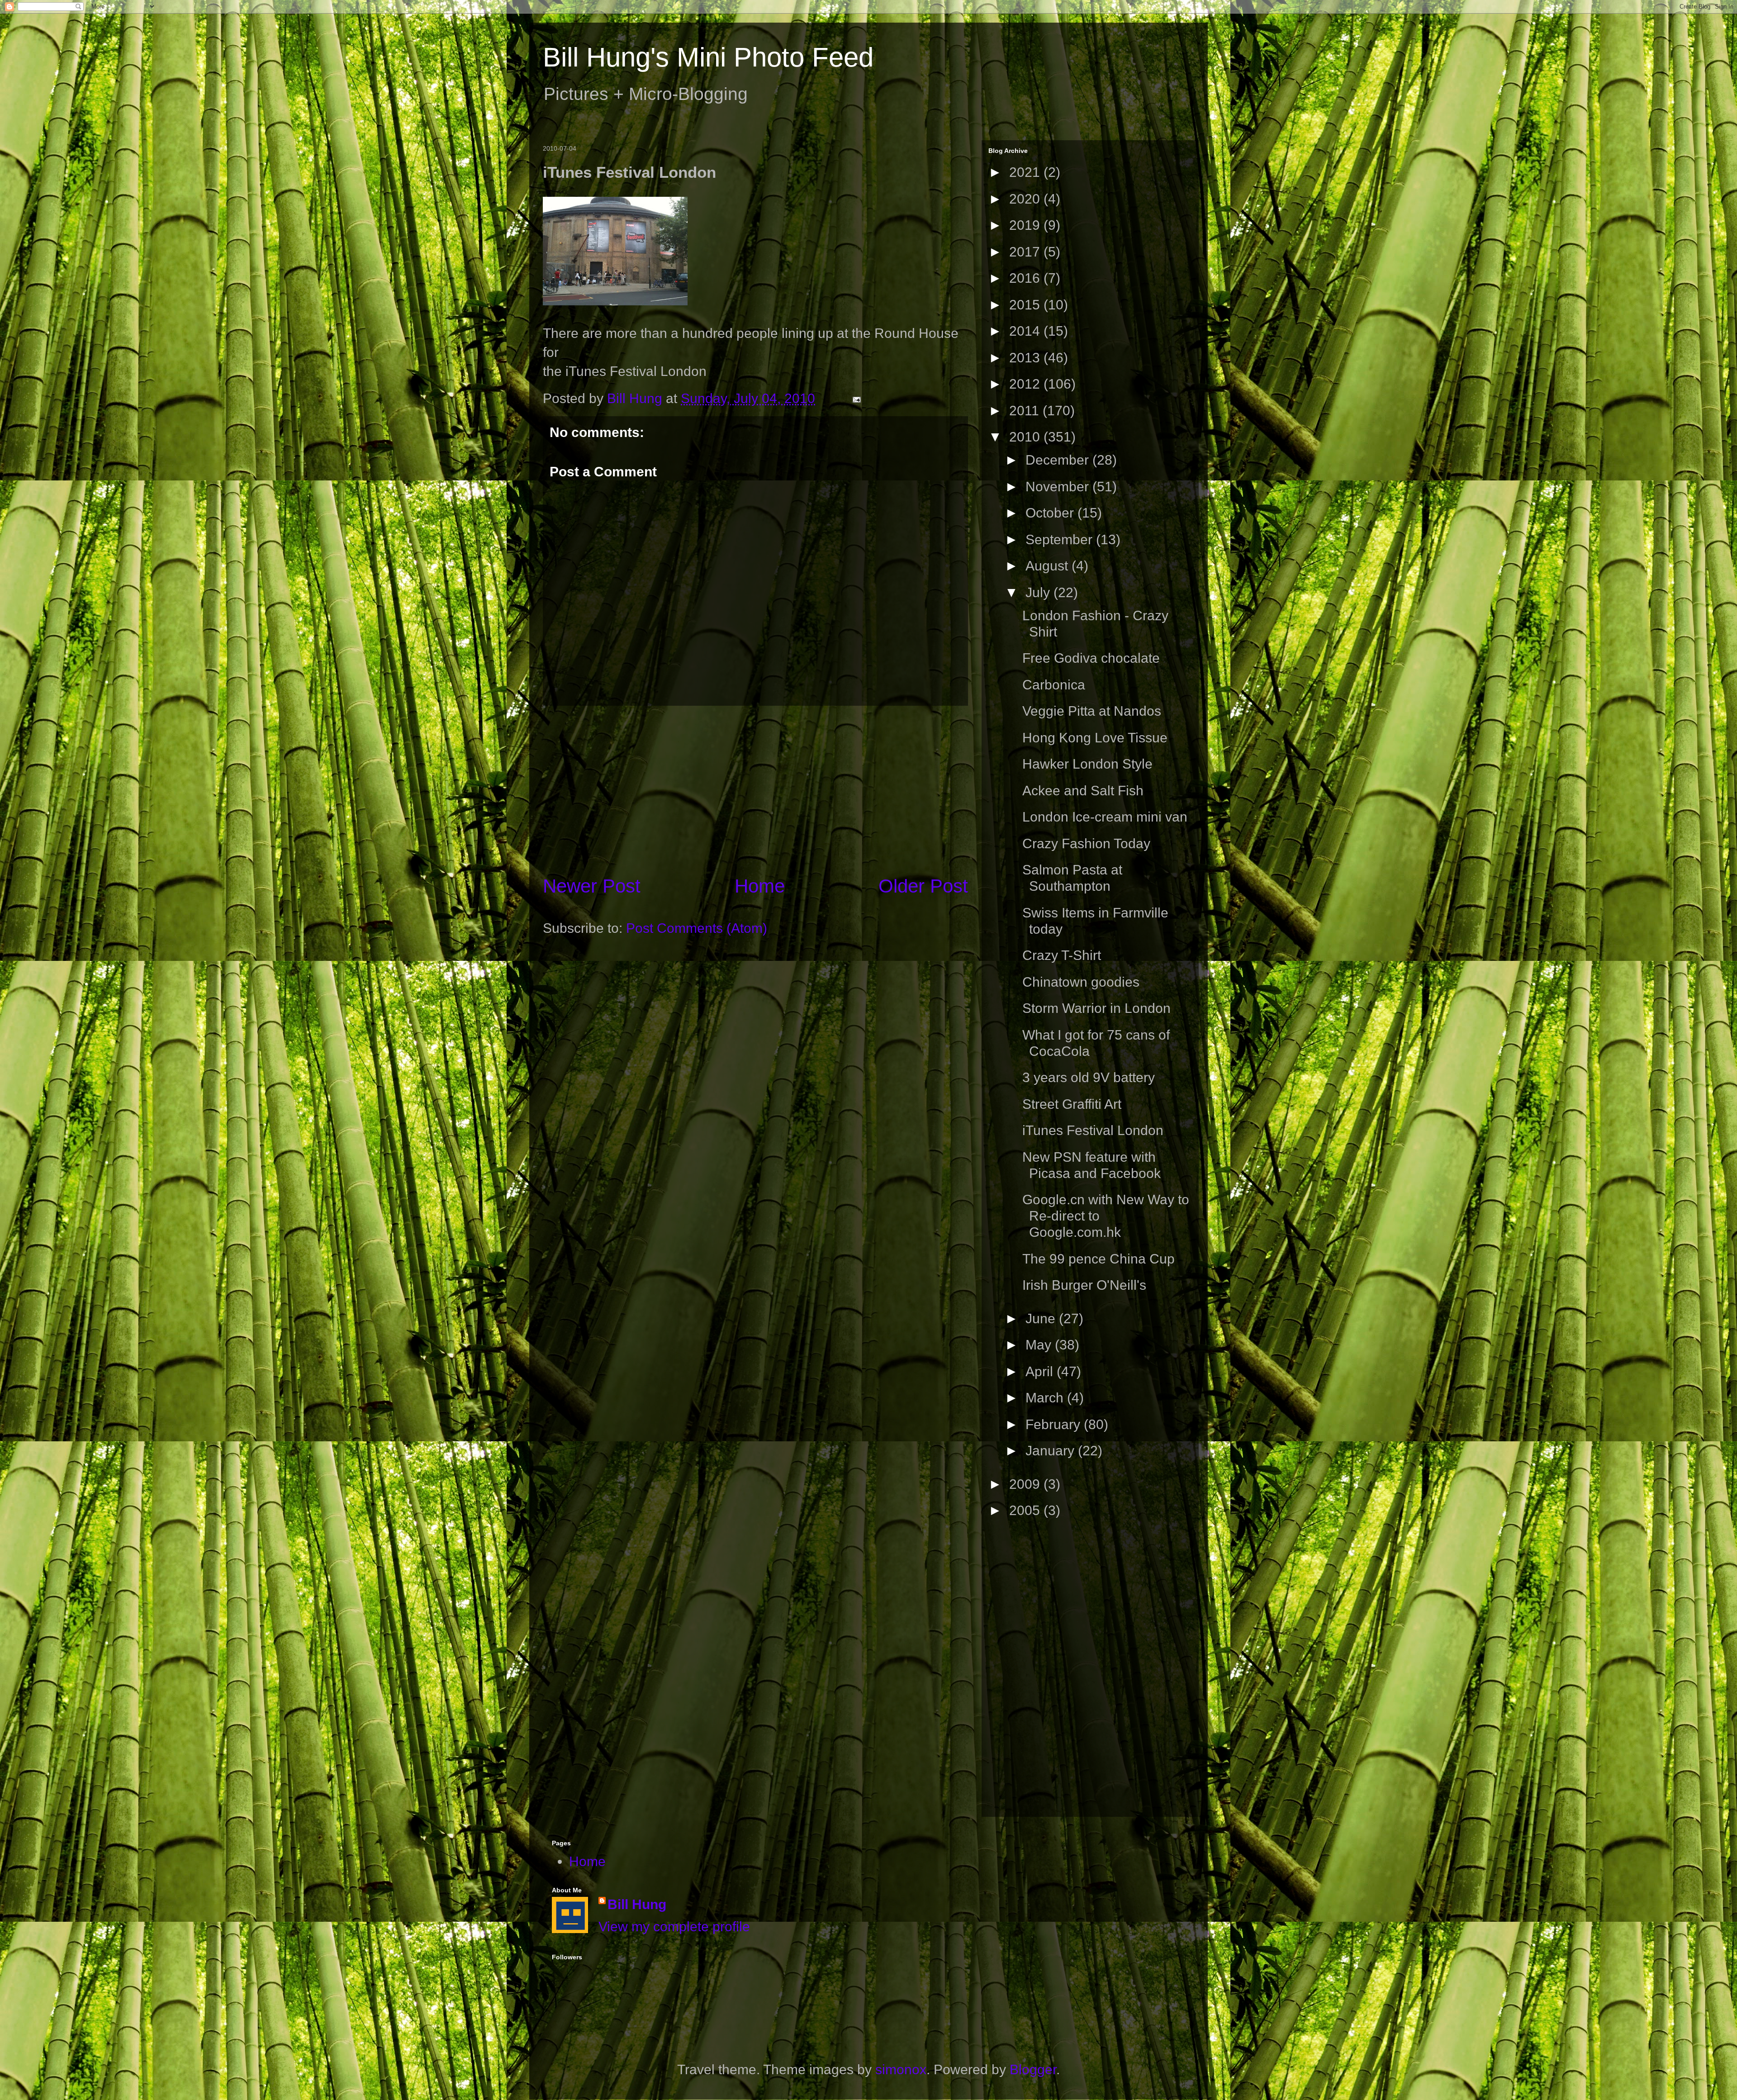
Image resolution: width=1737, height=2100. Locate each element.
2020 (1026, 199)
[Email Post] (855, 398)
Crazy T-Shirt (1062, 955)
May (1040, 1345)
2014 (1026, 331)
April (1041, 1371)
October (1051, 513)
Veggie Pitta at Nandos (1092, 711)
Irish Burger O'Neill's (1084, 1285)
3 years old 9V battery (1089, 1077)
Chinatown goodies (1081, 982)
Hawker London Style (1087, 764)
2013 (1026, 358)
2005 (1026, 1510)
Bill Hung (637, 1904)
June (1042, 1318)
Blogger (1033, 2069)
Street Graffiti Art (1072, 1104)
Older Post (923, 886)
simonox (901, 2069)
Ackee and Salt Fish (1083, 791)
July (1039, 592)
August (1049, 566)
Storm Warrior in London (1096, 1008)
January (1052, 1451)
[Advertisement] (755, 789)
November (1059, 487)
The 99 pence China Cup (1099, 1259)
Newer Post (592, 886)
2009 (1026, 1484)
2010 (1026, 437)
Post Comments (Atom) (697, 928)
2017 (1026, 252)
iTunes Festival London (1093, 1130)
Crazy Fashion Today (1086, 843)
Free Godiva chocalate (1091, 658)
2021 (1026, 172)
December (1059, 460)
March (1046, 1398)
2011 (1026, 411)
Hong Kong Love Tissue (1095, 738)
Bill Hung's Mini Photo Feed (708, 57)
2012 (1026, 384)
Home (760, 886)
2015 (1026, 305)
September (1061, 539)
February (1055, 1424)
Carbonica (1054, 685)
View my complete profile (674, 1927)
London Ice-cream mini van (1105, 817)
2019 (1026, 225)
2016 (1026, 278)
